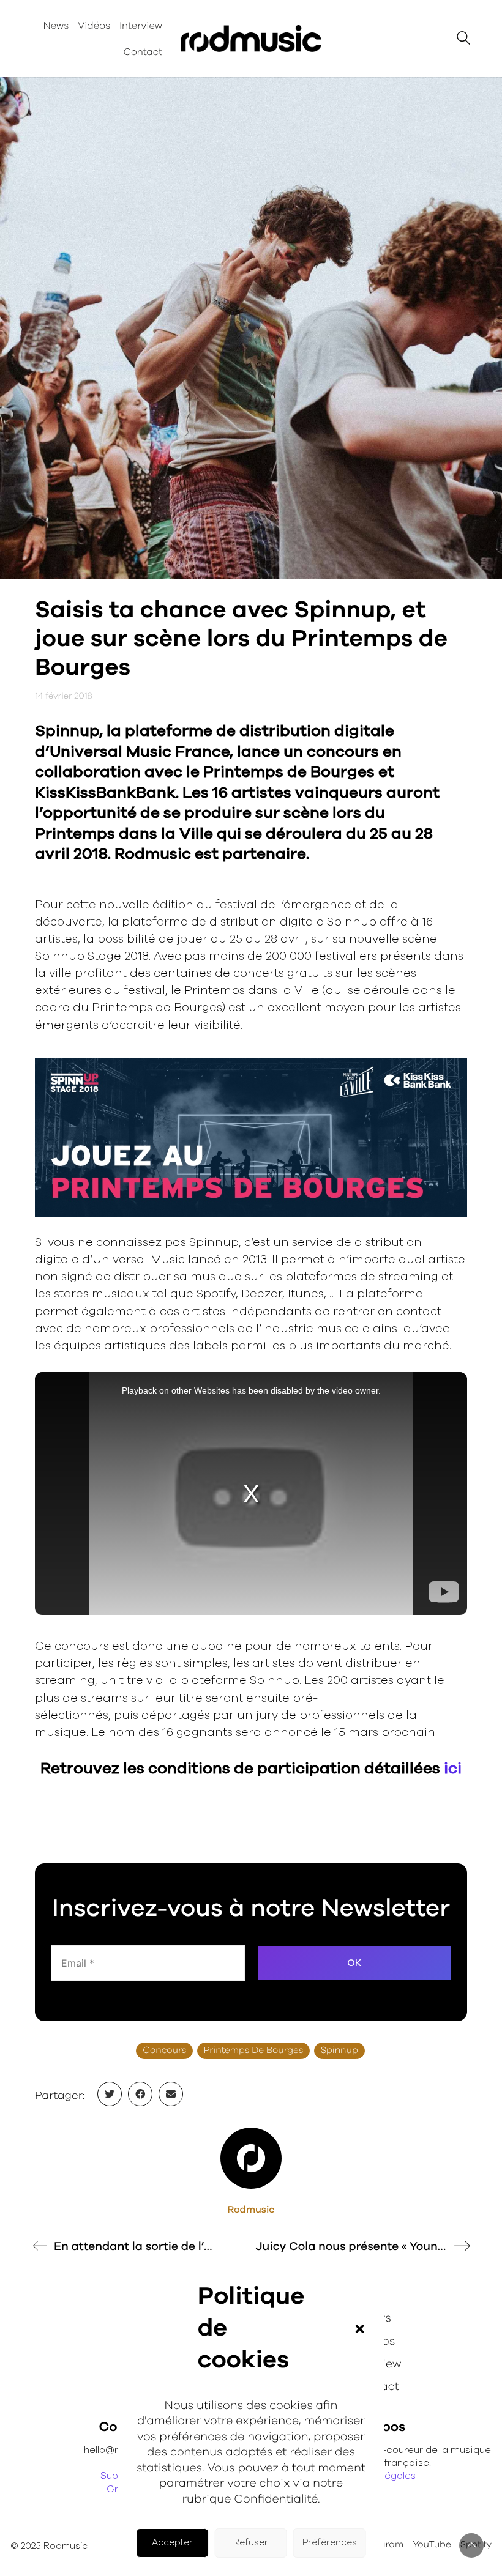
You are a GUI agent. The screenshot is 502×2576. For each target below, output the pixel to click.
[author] (251, 2158)
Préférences (330, 2543)
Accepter (172, 2543)
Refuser (251, 2543)
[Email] (171, 2094)
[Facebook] (140, 2094)
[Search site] (463, 40)
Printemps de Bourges (254, 2051)
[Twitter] (110, 2094)
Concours (164, 2051)
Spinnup (339, 2051)
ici (453, 1769)
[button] (359, 2329)
